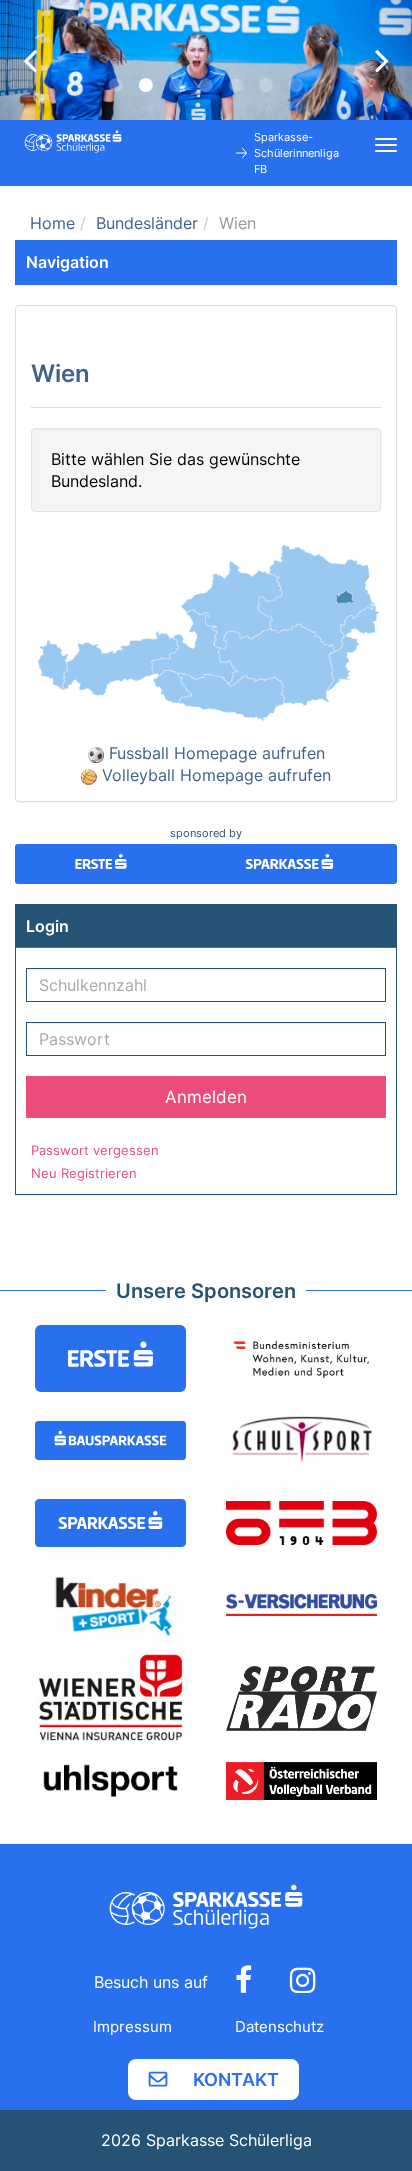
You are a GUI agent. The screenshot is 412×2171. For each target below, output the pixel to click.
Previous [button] (30, 60)
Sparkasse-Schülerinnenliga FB (296, 153)
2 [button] (146, 85)
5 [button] (236, 85)
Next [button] (382, 60)
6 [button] (266, 85)
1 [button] (116, 85)
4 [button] (206, 85)
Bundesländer (147, 223)
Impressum (132, 2026)
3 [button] (176, 85)
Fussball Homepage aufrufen (214, 753)
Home (52, 223)
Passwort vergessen (95, 1150)
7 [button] (296, 85)
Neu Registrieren (84, 1173)
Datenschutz (279, 2026)
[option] (206, 60)
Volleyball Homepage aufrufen (214, 775)
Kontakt (236, 2079)
